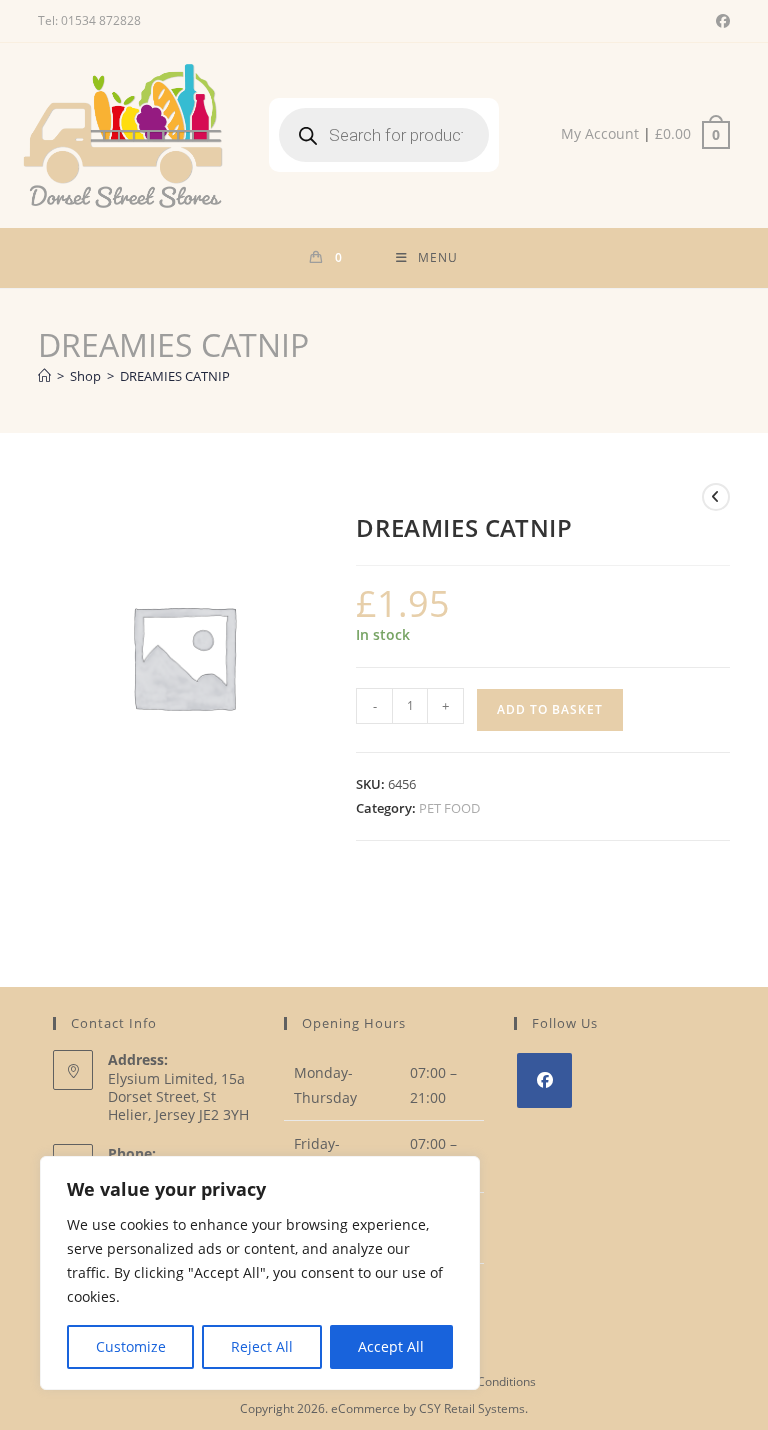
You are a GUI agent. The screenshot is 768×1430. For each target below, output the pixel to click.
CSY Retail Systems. (473, 1408)
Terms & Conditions (481, 1381)
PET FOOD (449, 808)
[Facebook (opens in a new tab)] (720, 21)
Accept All (391, 1346)
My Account (600, 133)
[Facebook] (544, 1080)
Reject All (262, 1346)
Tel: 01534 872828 (89, 20)
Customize (131, 1346)
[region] (260, 1273)
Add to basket (550, 709)
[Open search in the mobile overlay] (384, 135)
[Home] (44, 376)
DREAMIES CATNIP (175, 376)
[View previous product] (716, 497)
